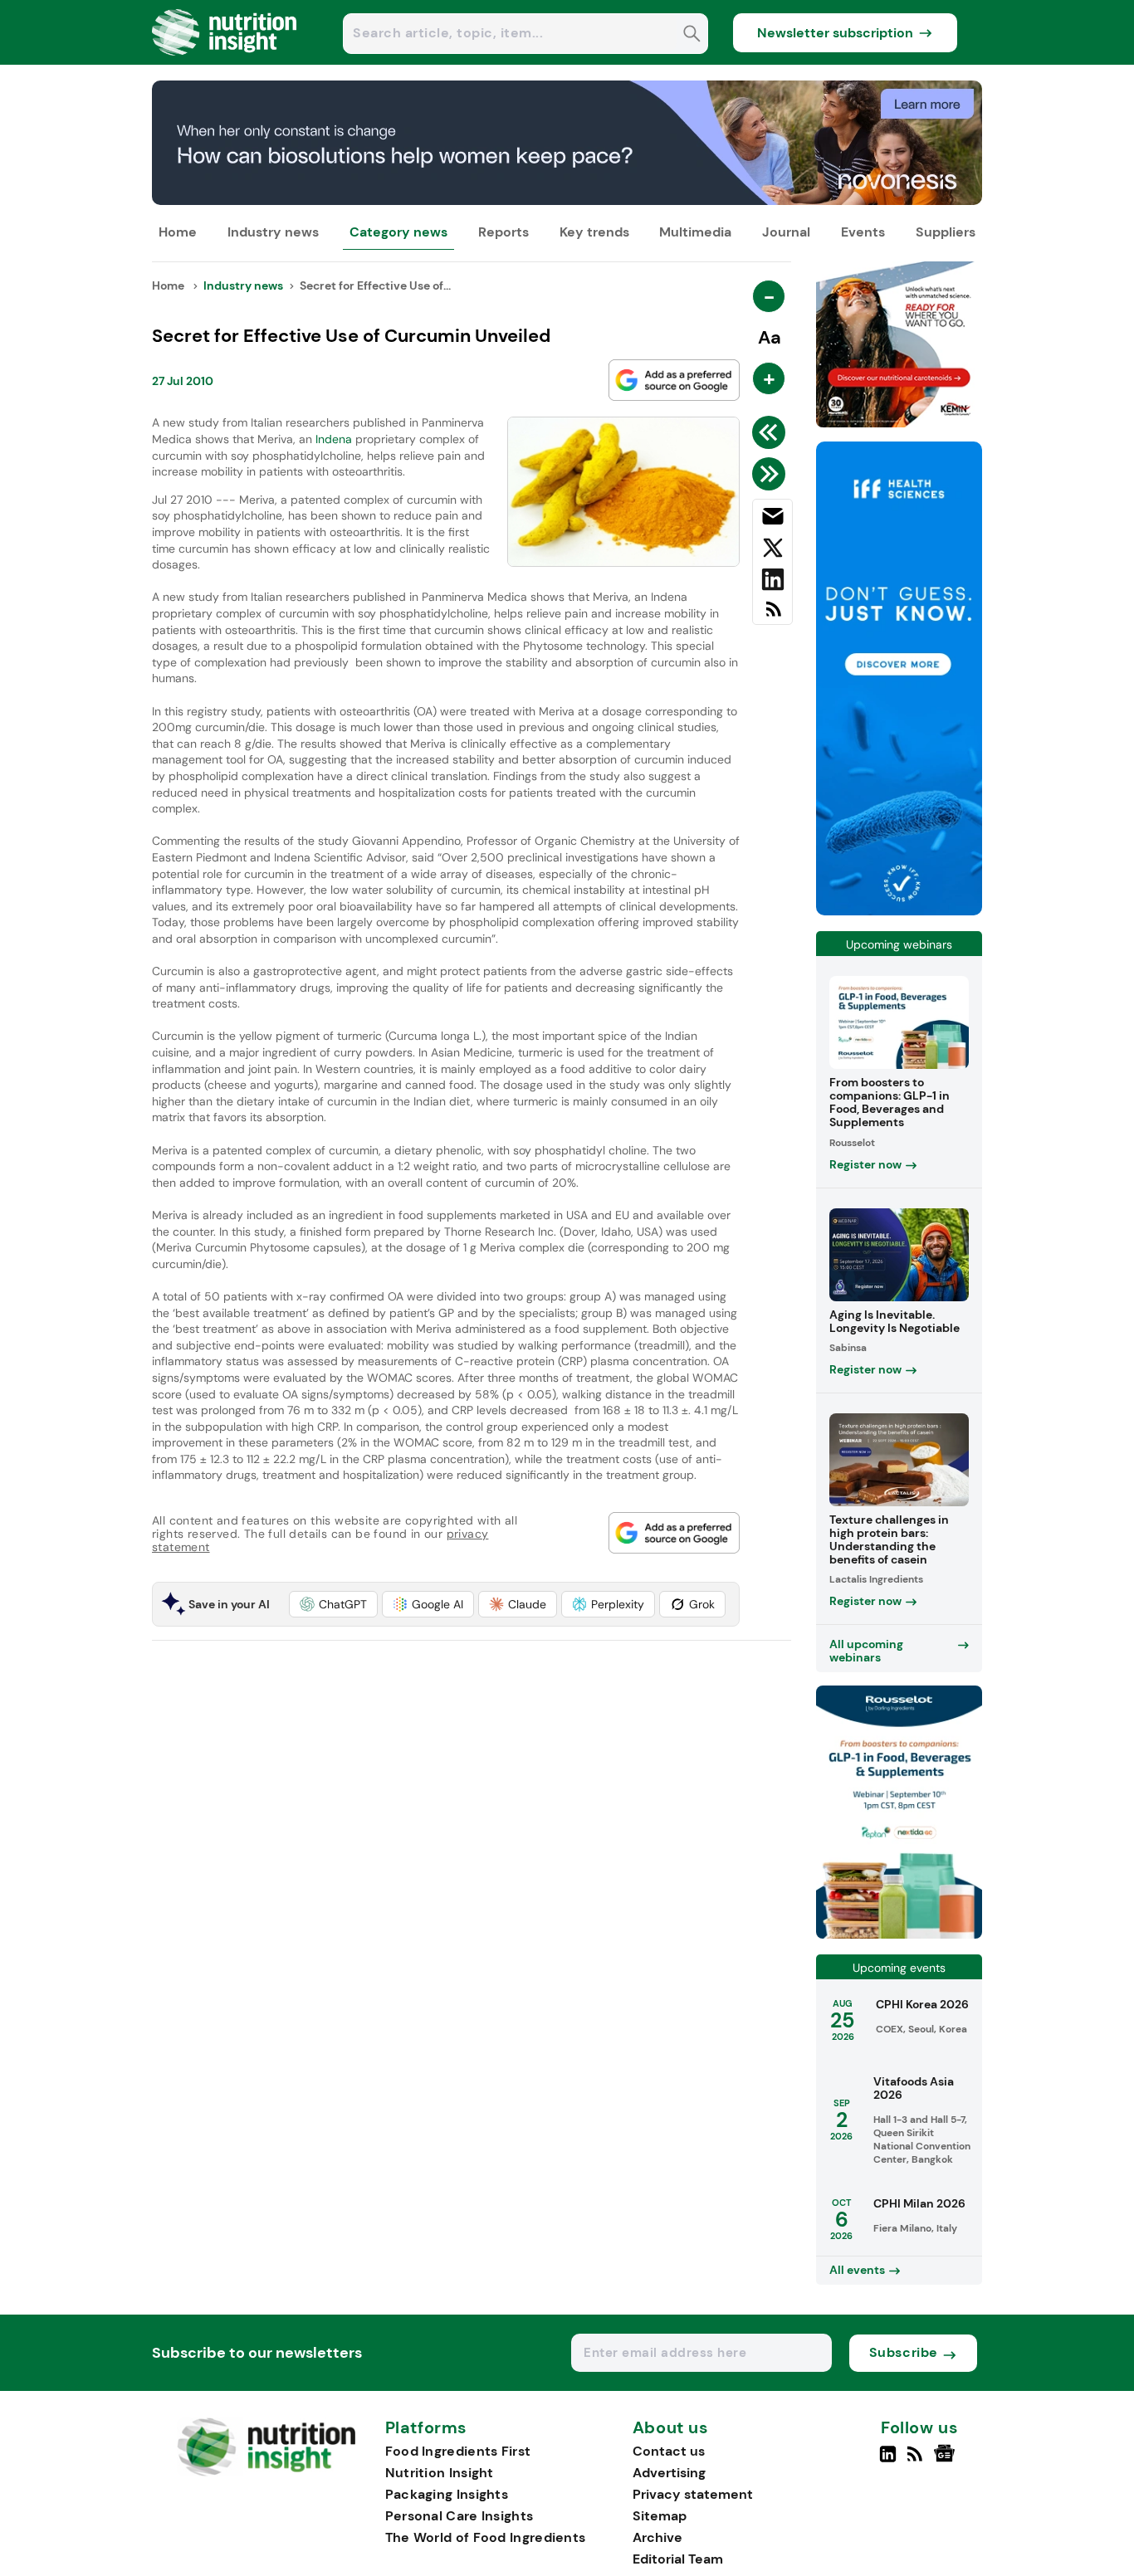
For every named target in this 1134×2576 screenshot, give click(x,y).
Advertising (669, 2473)
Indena (334, 439)
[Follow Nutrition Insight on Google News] (947, 2461)
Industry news (273, 232)
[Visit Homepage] (225, 60)
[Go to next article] (772, 474)
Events (863, 232)
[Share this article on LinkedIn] (772, 583)
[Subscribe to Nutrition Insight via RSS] (772, 615)
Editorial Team (678, 2559)
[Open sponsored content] (567, 200)
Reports (503, 232)
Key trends (594, 232)
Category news (398, 232)
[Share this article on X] (772, 551)
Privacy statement (693, 2494)
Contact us (669, 2451)
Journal (786, 232)
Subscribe (904, 2352)
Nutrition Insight (440, 2473)
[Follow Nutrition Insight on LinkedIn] (888, 2461)
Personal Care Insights (459, 2516)
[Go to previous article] (772, 432)
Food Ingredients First (458, 2451)
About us (671, 2428)
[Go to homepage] (266, 2472)
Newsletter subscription (835, 33)
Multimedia (695, 232)
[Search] (692, 35)
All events (857, 2270)
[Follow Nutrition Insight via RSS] (917, 2461)
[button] (333, 1604)
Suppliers (946, 232)
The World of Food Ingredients (486, 2537)
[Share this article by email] (772, 520)
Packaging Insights (447, 2494)
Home (178, 232)
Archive (657, 2537)
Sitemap (660, 2516)
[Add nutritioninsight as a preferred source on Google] (674, 380)
